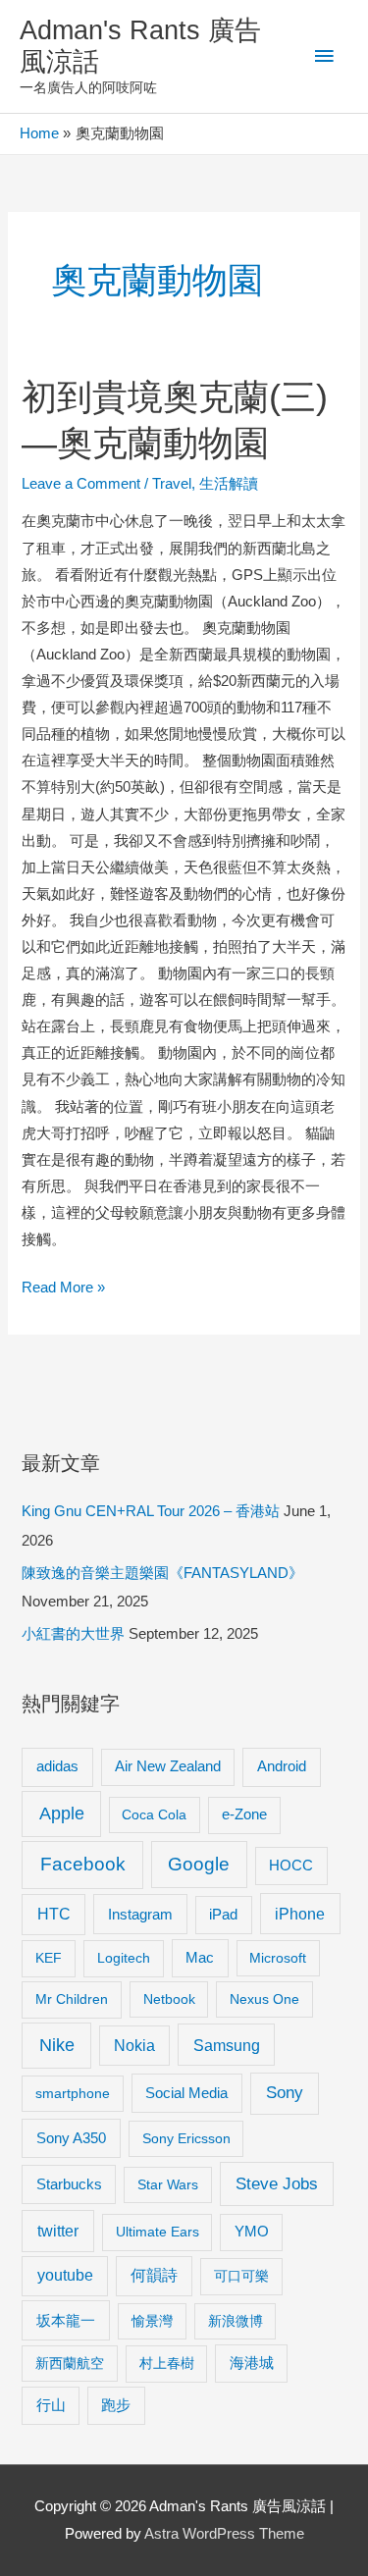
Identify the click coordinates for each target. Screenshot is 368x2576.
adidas (57, 1766)
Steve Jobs (277, 2184)
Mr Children (72, 1999)
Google (199, 1864)
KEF (49, 1958)
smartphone (73, 2093)
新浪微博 (236, 2321)
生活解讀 (229, 484)
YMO (252, 2232)
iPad (223, 1914)
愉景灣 (152, 2321)
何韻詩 (154, 2275)
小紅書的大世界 (73, 1634)
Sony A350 (71, 2138)
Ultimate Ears (158, 2232)
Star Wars (168, 2184)
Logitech (124, 1958)
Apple (62, 1814)
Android (282, 1766)
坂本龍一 (66, 2320)
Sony (285, 2093)
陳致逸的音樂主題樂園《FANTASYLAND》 (162, 1573)
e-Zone (244, 1814)
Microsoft (278, 1958)
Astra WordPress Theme (224, 2534)
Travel (172, 484)
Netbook (169, 1999)
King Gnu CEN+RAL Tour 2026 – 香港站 (151, 1511)
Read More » (63, 1290)
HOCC (291, 1866)
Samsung (227, 2045)
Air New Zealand (168, 1766)
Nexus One (264, 1999)
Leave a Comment (81, 484)
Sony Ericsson (186, 2138)
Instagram (140, 1914)
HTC (54, 1914)
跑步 (116, 2405)
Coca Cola (154, 1814)
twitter (58, 2231)
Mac (200, 1958)
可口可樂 (241, 2276)
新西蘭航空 (70, 2363)
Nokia (134, 2046)
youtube (65, 2275)
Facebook (83, 1864)
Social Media (186, 2093)
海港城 (252, 2363)
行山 (51, 2405)
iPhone (300, 1914)
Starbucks (69, 2184)
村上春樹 (167, 2363)
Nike (57, 2045)
